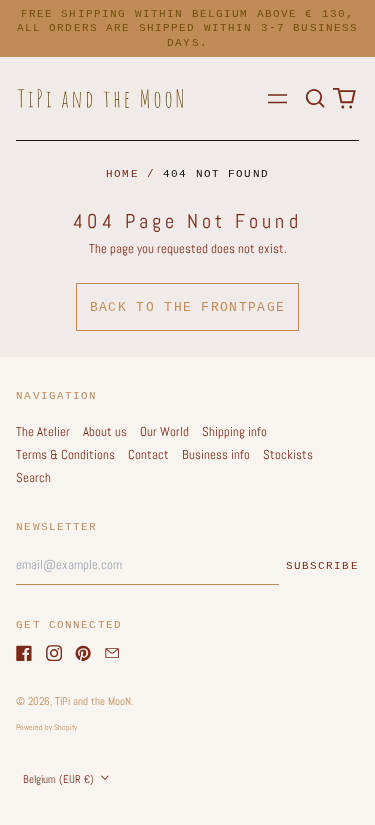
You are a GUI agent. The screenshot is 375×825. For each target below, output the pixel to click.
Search (33, 477)
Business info (216, 454)
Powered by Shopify (46, 727)
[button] (314, 98)
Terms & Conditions (65, 454)
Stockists (288, 454)
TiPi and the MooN (93, 701)
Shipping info (234, 431)
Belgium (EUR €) (60, 779)
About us (105, 431)
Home (122, 174)
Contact (148, 454)
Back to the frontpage (187, 307)
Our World (164, 431)
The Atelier (43, 431)
